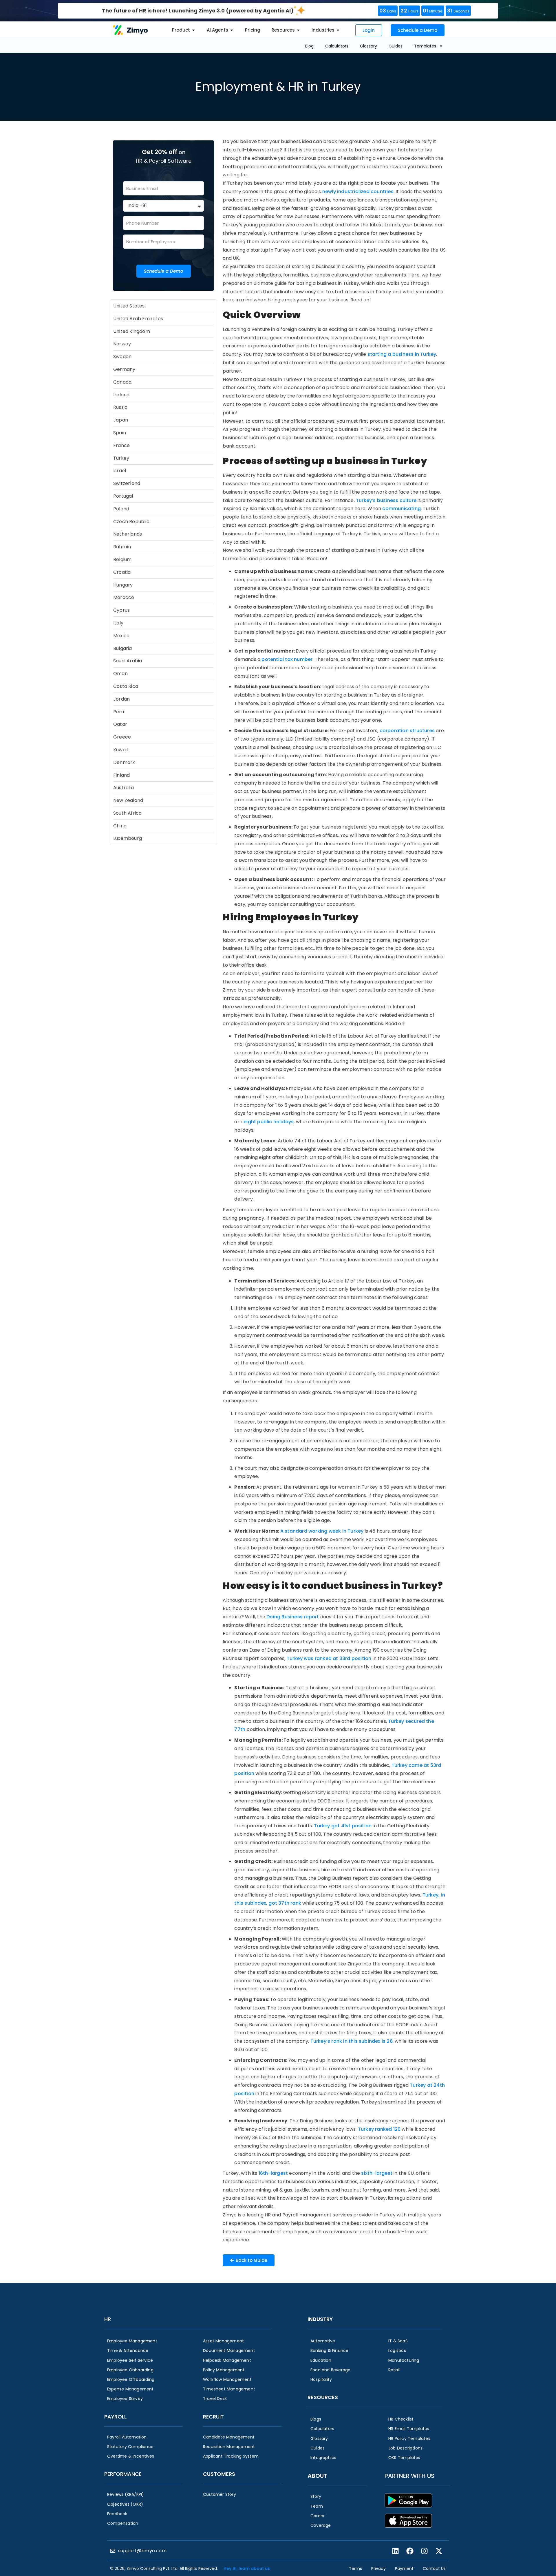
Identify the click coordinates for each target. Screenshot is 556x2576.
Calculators (337, 46)
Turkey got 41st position (342, 1826)
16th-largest (274, 2173)
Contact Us (434, 2568)
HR (108, 2319)
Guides (396, 46)
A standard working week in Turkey (322, 1531)
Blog (309, 46)
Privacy (378, 2568)
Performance (123, 2474)
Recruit (213, 2417)
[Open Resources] (298, 30)
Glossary (368, 46)
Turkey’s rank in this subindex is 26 (352, 2041)
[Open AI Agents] (232, 30)
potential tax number (287, 659)
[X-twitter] (439, 2551)
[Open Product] (193, 30)
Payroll (115, 2417)
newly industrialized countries (357, 192)
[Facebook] (410, 2551)
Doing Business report (293, 1617)
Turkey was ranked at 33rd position (329, 1658)
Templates (425, 46)
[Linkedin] (395, 2551)
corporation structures (407, 731)
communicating (402, 509)
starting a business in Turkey (402, 354)
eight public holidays (269, 1122)
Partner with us (409, 2476)
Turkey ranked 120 (379, 2129)
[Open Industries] (338, 30)
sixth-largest (377, 2173)
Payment (404, 2568)
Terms (355, 2568)
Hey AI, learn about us (247, 2568)
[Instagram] (424, 2551)
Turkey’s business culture (386, 500)
